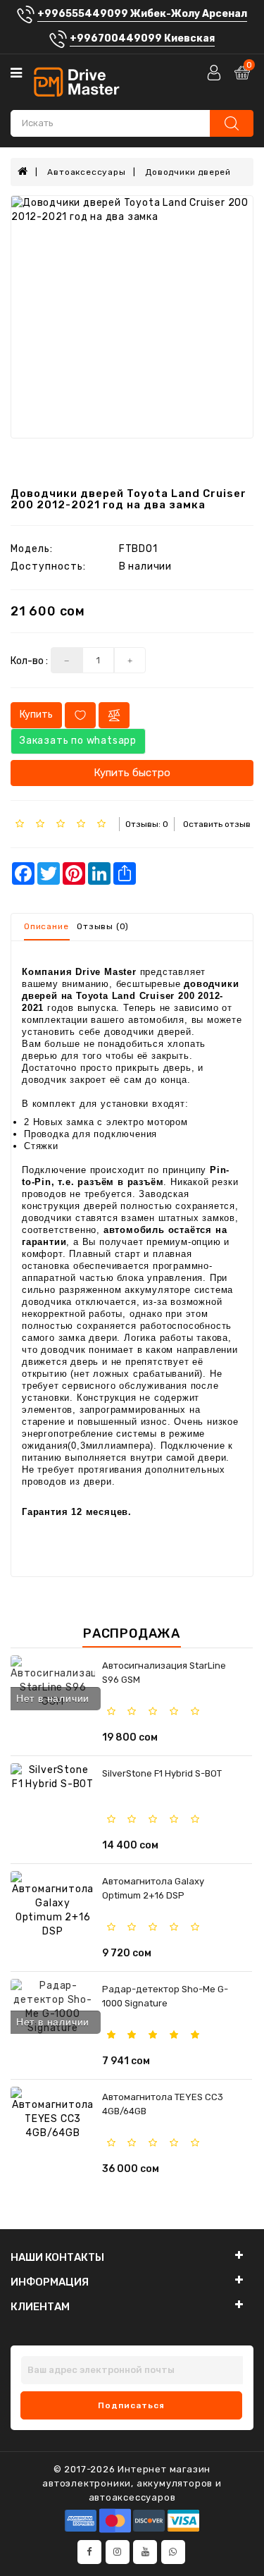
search (232, 123)
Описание (46, 926)
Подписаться (131, 2405)
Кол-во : (29, 661)
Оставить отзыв (217, 824)
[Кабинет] (215, 72)
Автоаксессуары (86, 172)
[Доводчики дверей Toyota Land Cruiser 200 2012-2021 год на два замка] (132, 317)
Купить (36, 714)
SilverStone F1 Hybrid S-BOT (162, 1773)
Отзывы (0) (103, 926)
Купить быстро (132, 773)
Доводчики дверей (188, 172)
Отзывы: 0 (147, 824)
